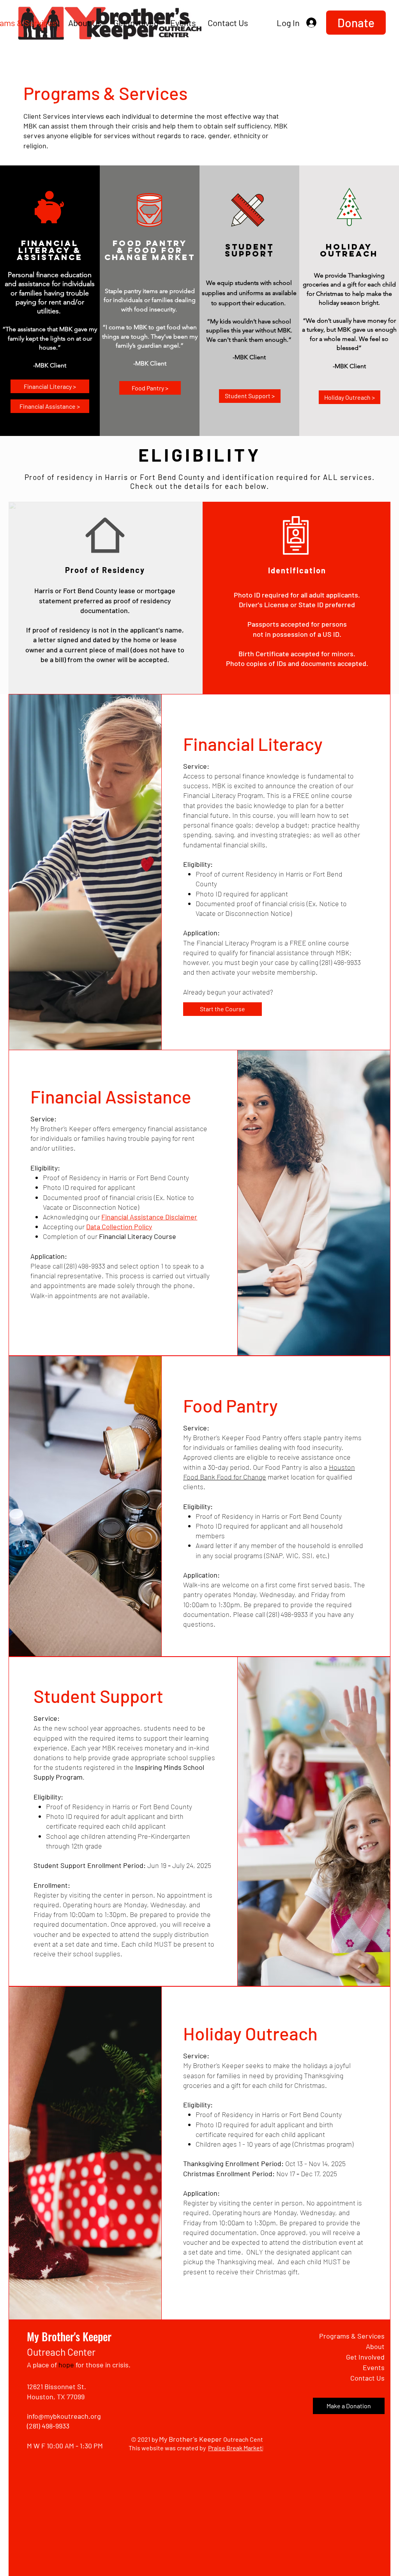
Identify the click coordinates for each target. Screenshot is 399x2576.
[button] (356, 23)
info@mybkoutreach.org (64, 2416)
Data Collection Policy (119, 1226)
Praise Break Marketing (239, 2448)
